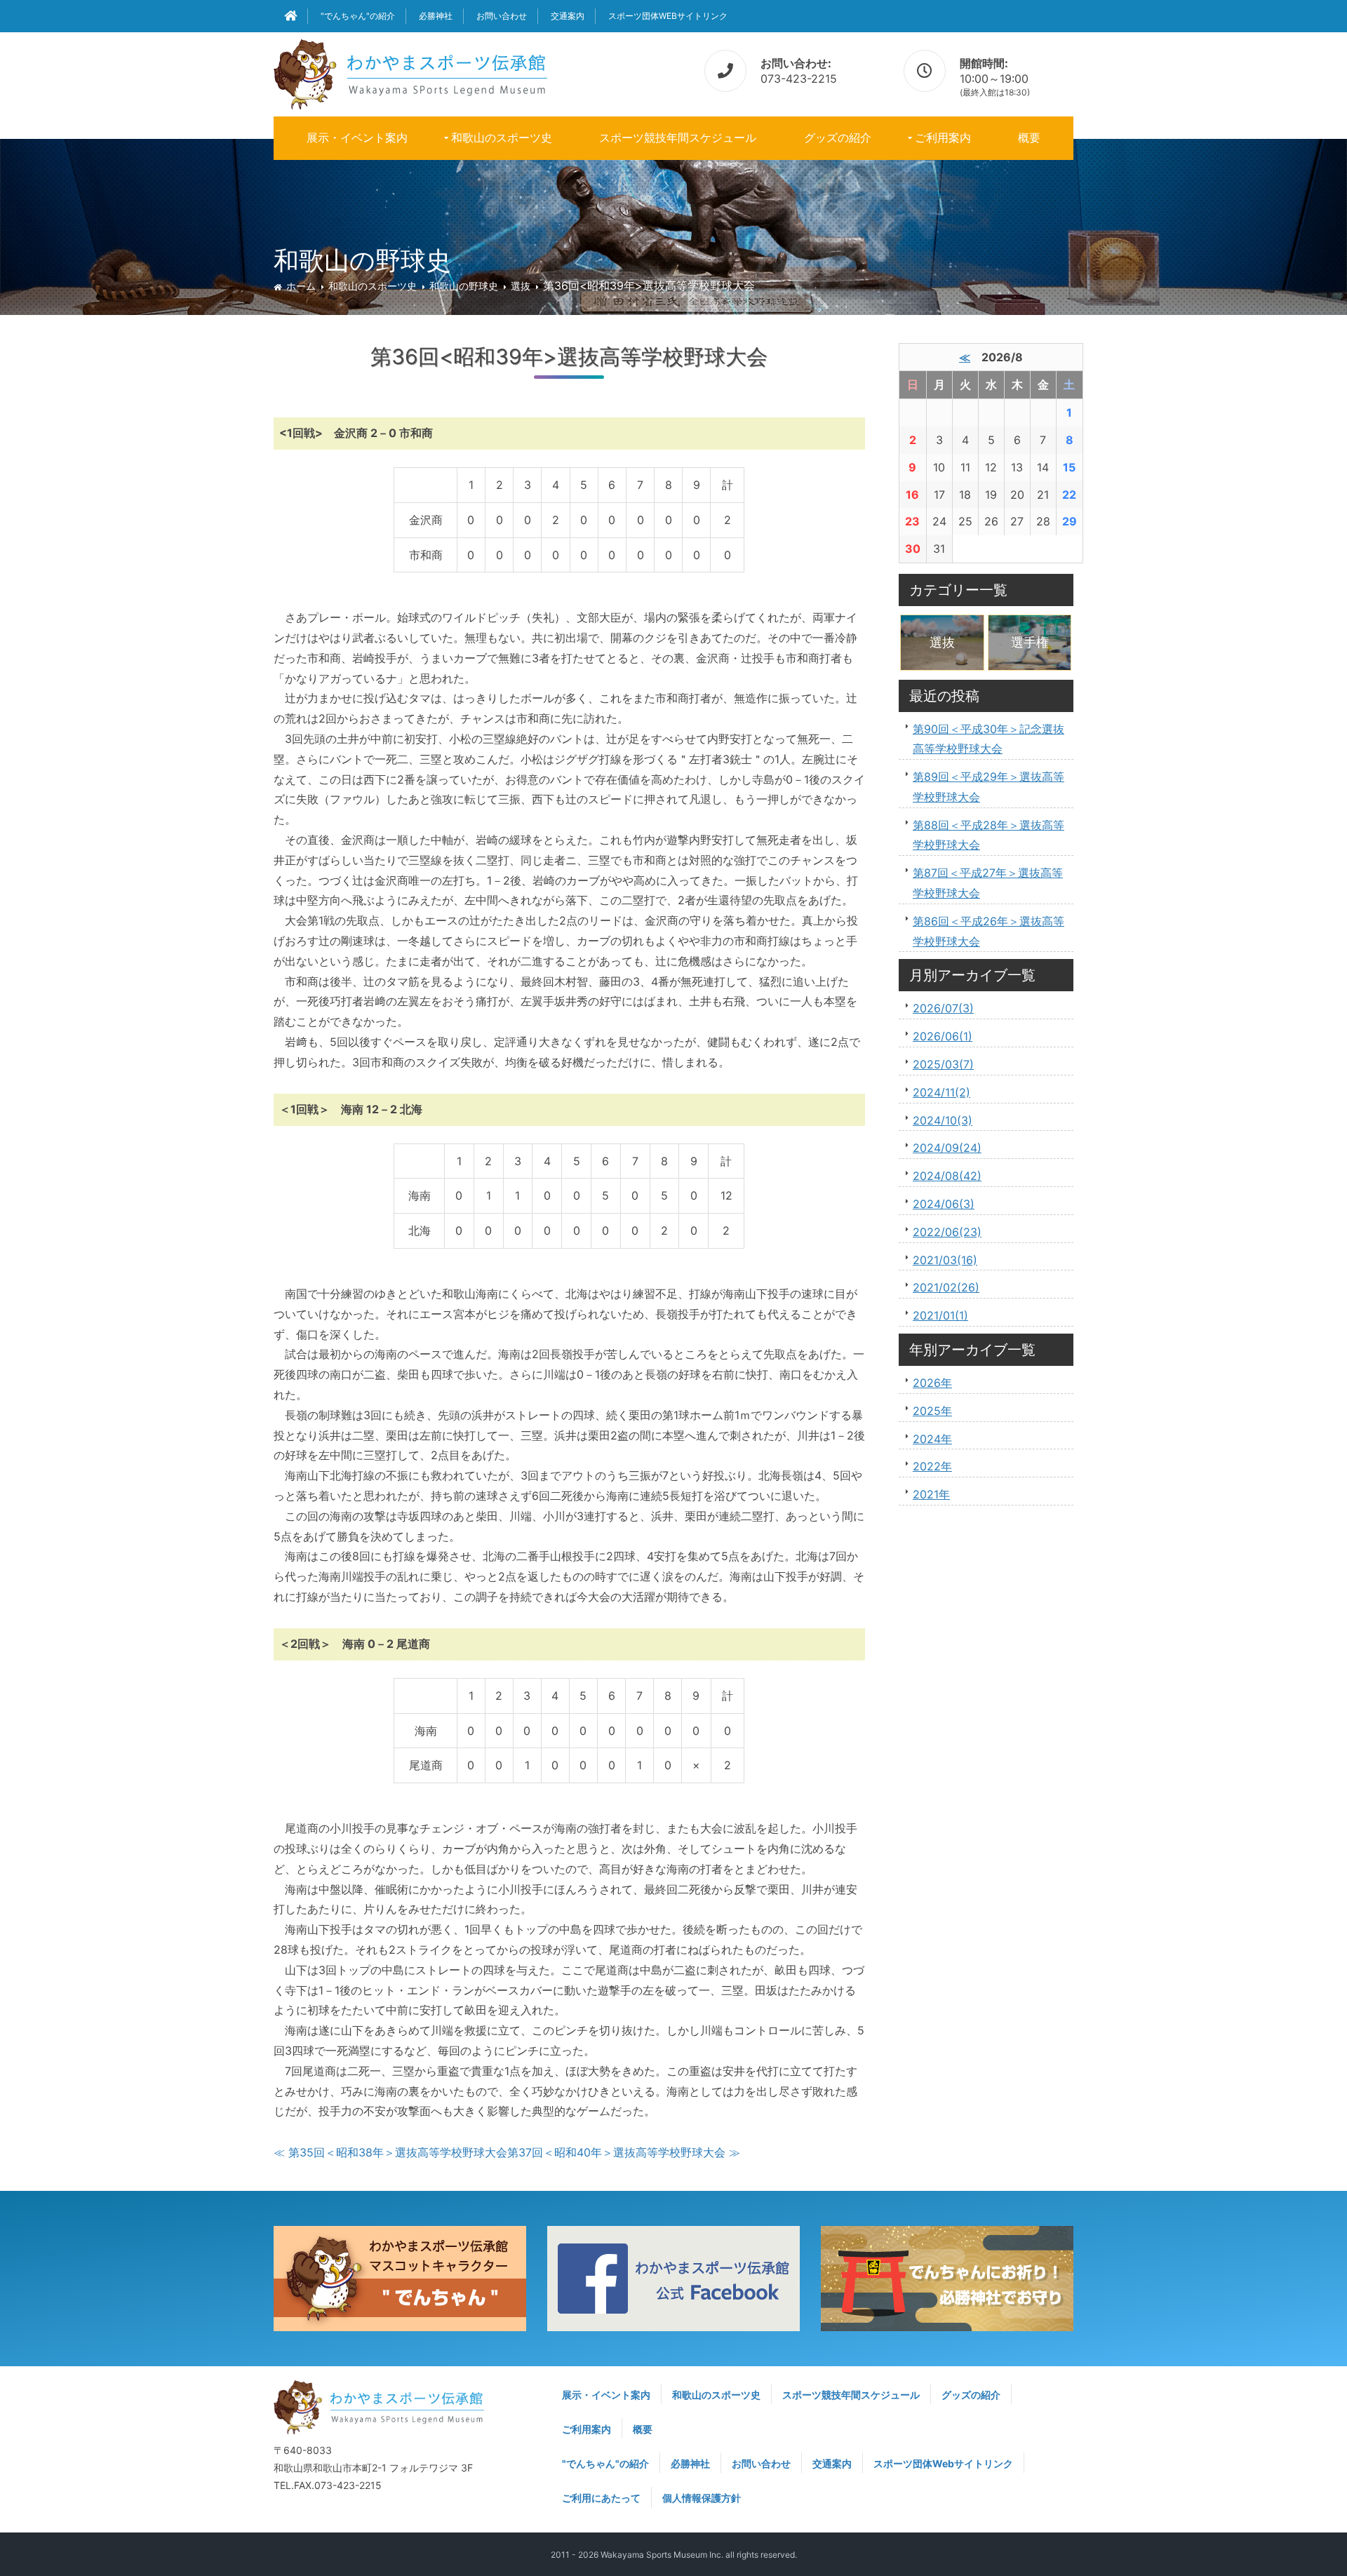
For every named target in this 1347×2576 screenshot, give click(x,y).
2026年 (932, 1383)
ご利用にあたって (601, 2498)
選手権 (1030, 642)
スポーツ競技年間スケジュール (678, 137)
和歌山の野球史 (464, 286)
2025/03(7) (943, 1064)
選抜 (521, 286)
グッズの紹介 (838, 137)
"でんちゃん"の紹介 (358, 16)
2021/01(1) (940, 1315)
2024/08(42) (947, 1176)
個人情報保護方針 (702, 2498)
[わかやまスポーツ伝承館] (410, 72)
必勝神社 (436, 16)
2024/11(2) (941, 1092)
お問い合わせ (502, 16)
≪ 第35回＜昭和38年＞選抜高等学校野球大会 (390, 2152)
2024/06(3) (944, 1204)
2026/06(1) (943, 1036)
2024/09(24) (947, 1148)
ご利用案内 (943, 137)
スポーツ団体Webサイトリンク (668, 16)
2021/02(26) (946, 1287)
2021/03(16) (945, 1260)
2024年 (932, 1439)
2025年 (932, 1411)
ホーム (301, 286)
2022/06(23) (947, 1232)
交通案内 (568, 16)
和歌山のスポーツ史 (502, 137)
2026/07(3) (943, 1008)
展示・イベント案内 (357, 137)
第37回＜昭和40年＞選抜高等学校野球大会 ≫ (624, 2152)
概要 (1029, 137)
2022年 (932, 1466)
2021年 (931, 1494)
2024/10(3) (943, 1120)
